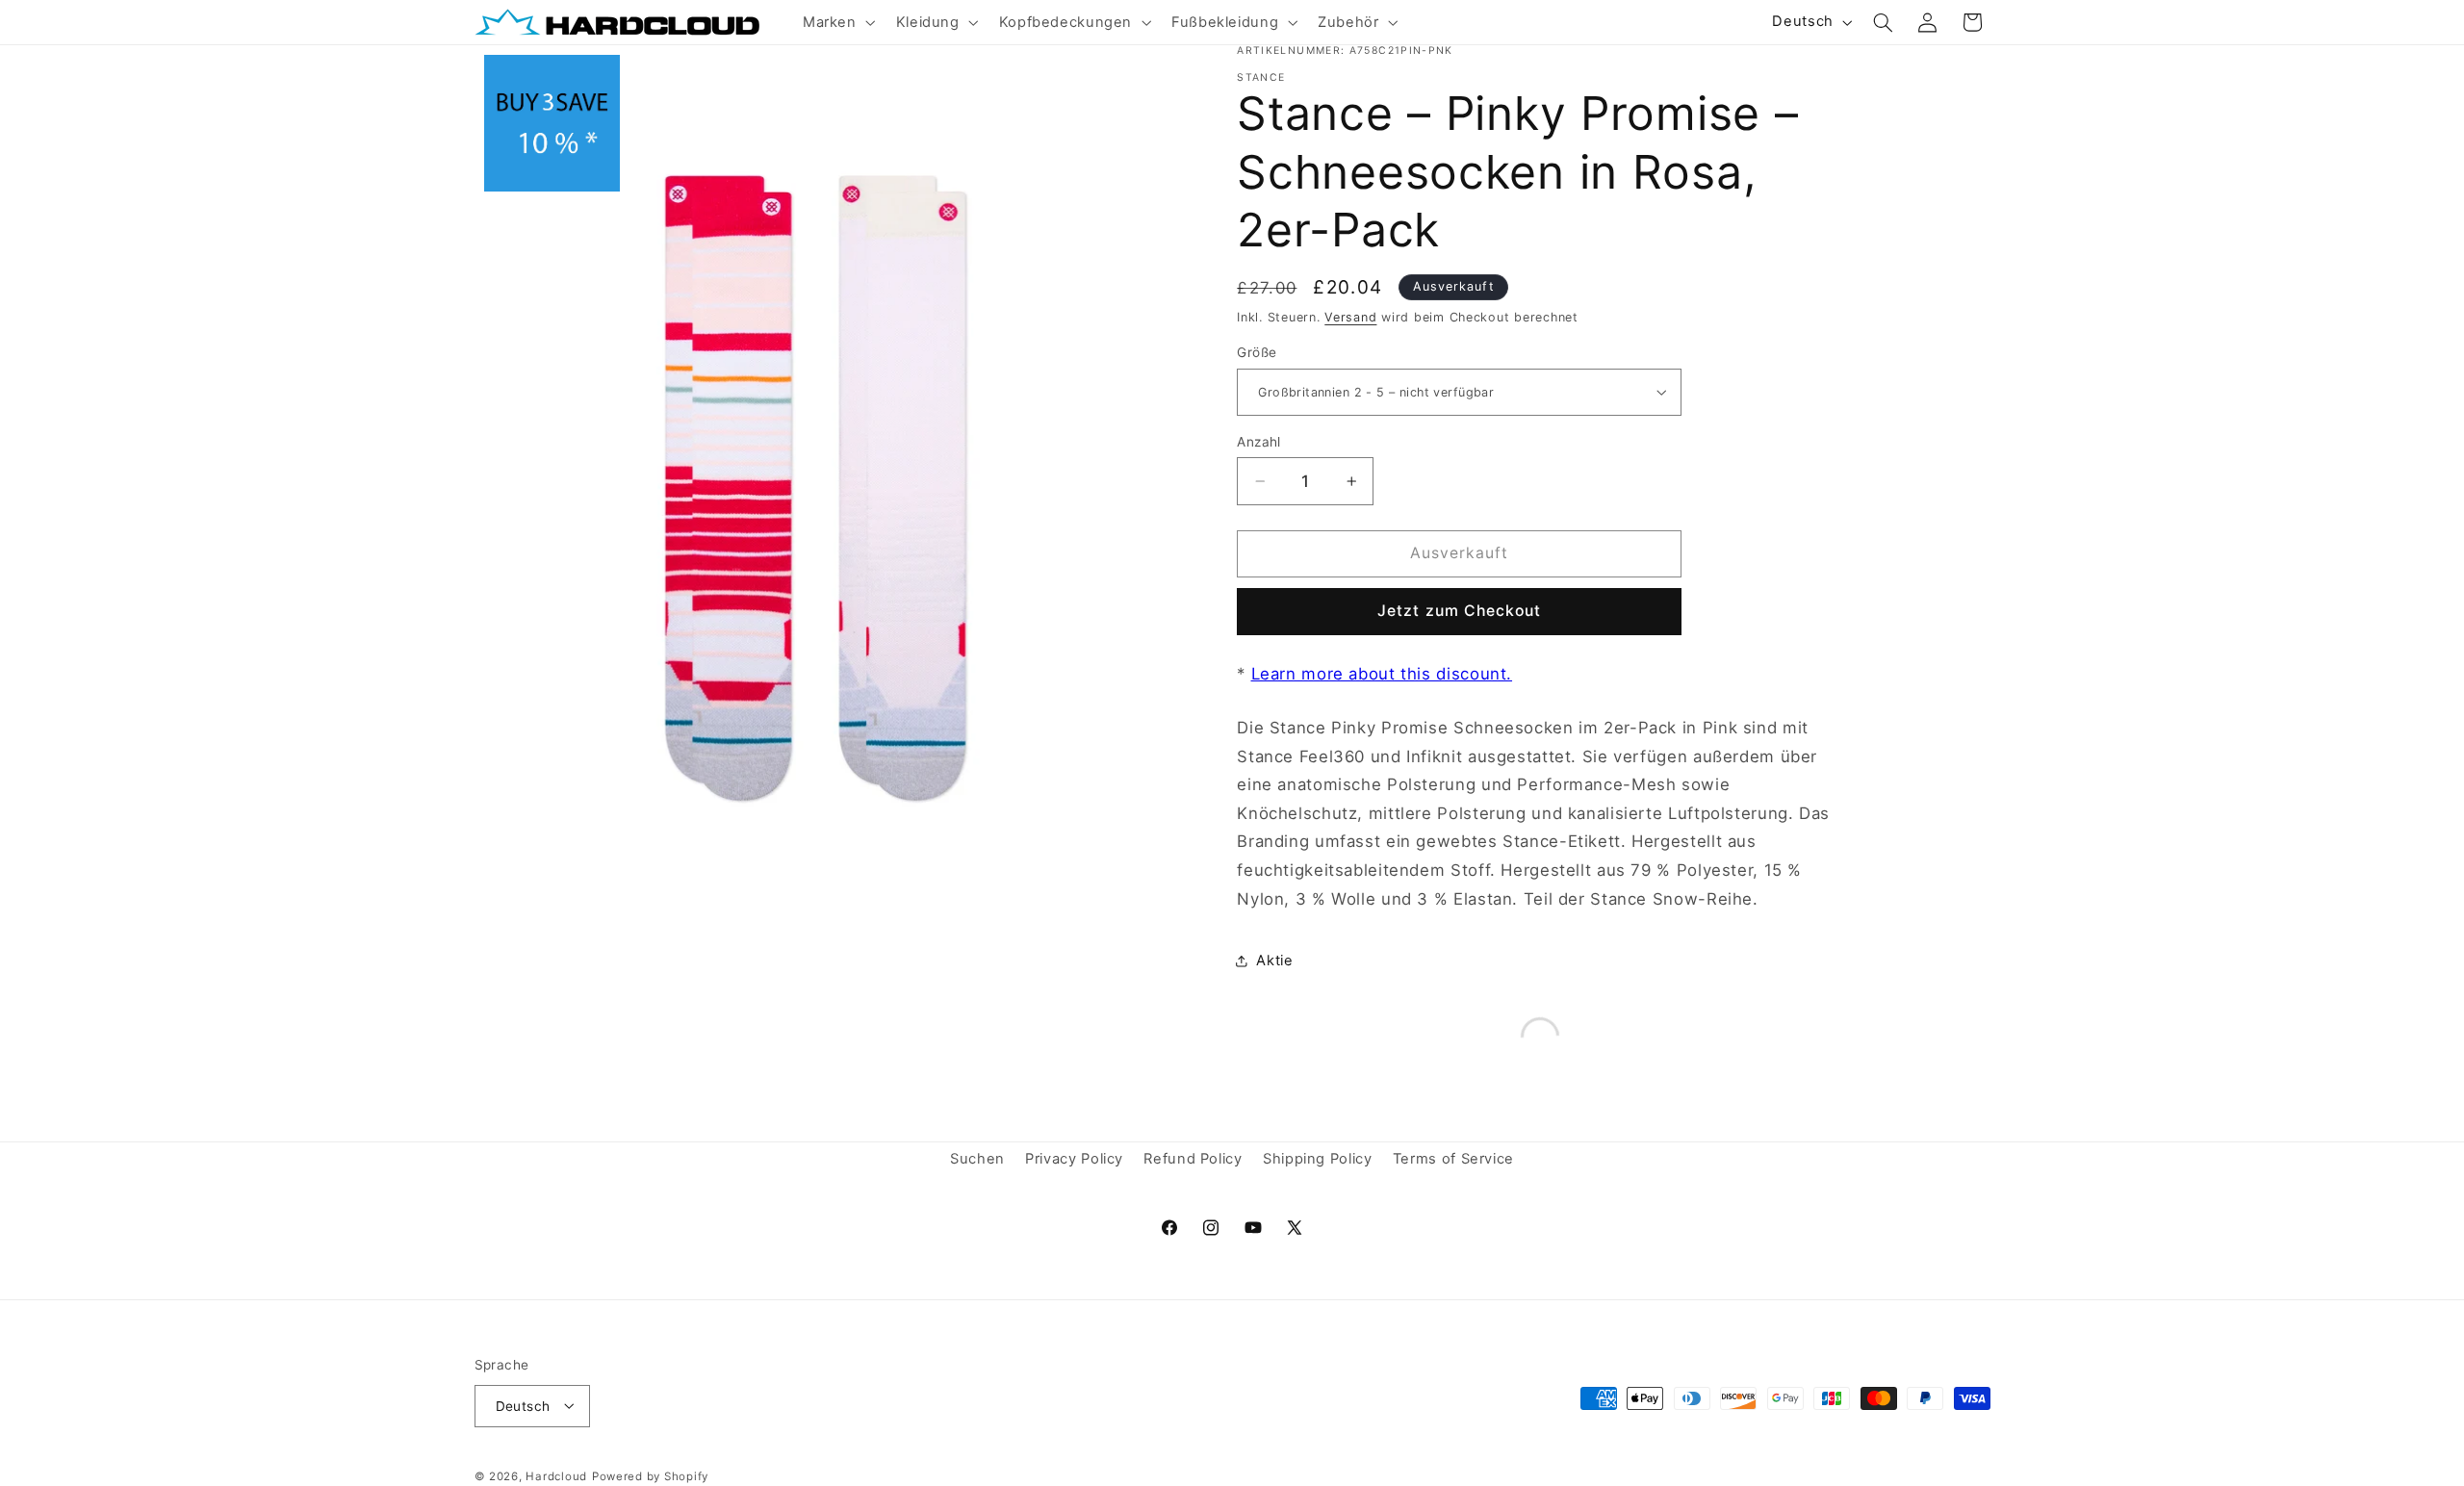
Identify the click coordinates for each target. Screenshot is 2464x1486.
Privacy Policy (1074, 1159)
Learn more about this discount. (1382, 674)
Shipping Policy (1317, 1159)
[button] (837, 22)
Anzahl (1259, 442)
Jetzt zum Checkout (1459, 611)
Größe (1257, 352)
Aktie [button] (1274, 961)
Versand (1350, 317)
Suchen (977, 1159)
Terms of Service (1453, 1159)
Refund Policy (1193, 1159)
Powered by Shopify (650, 1475)
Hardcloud (556, 1475)
